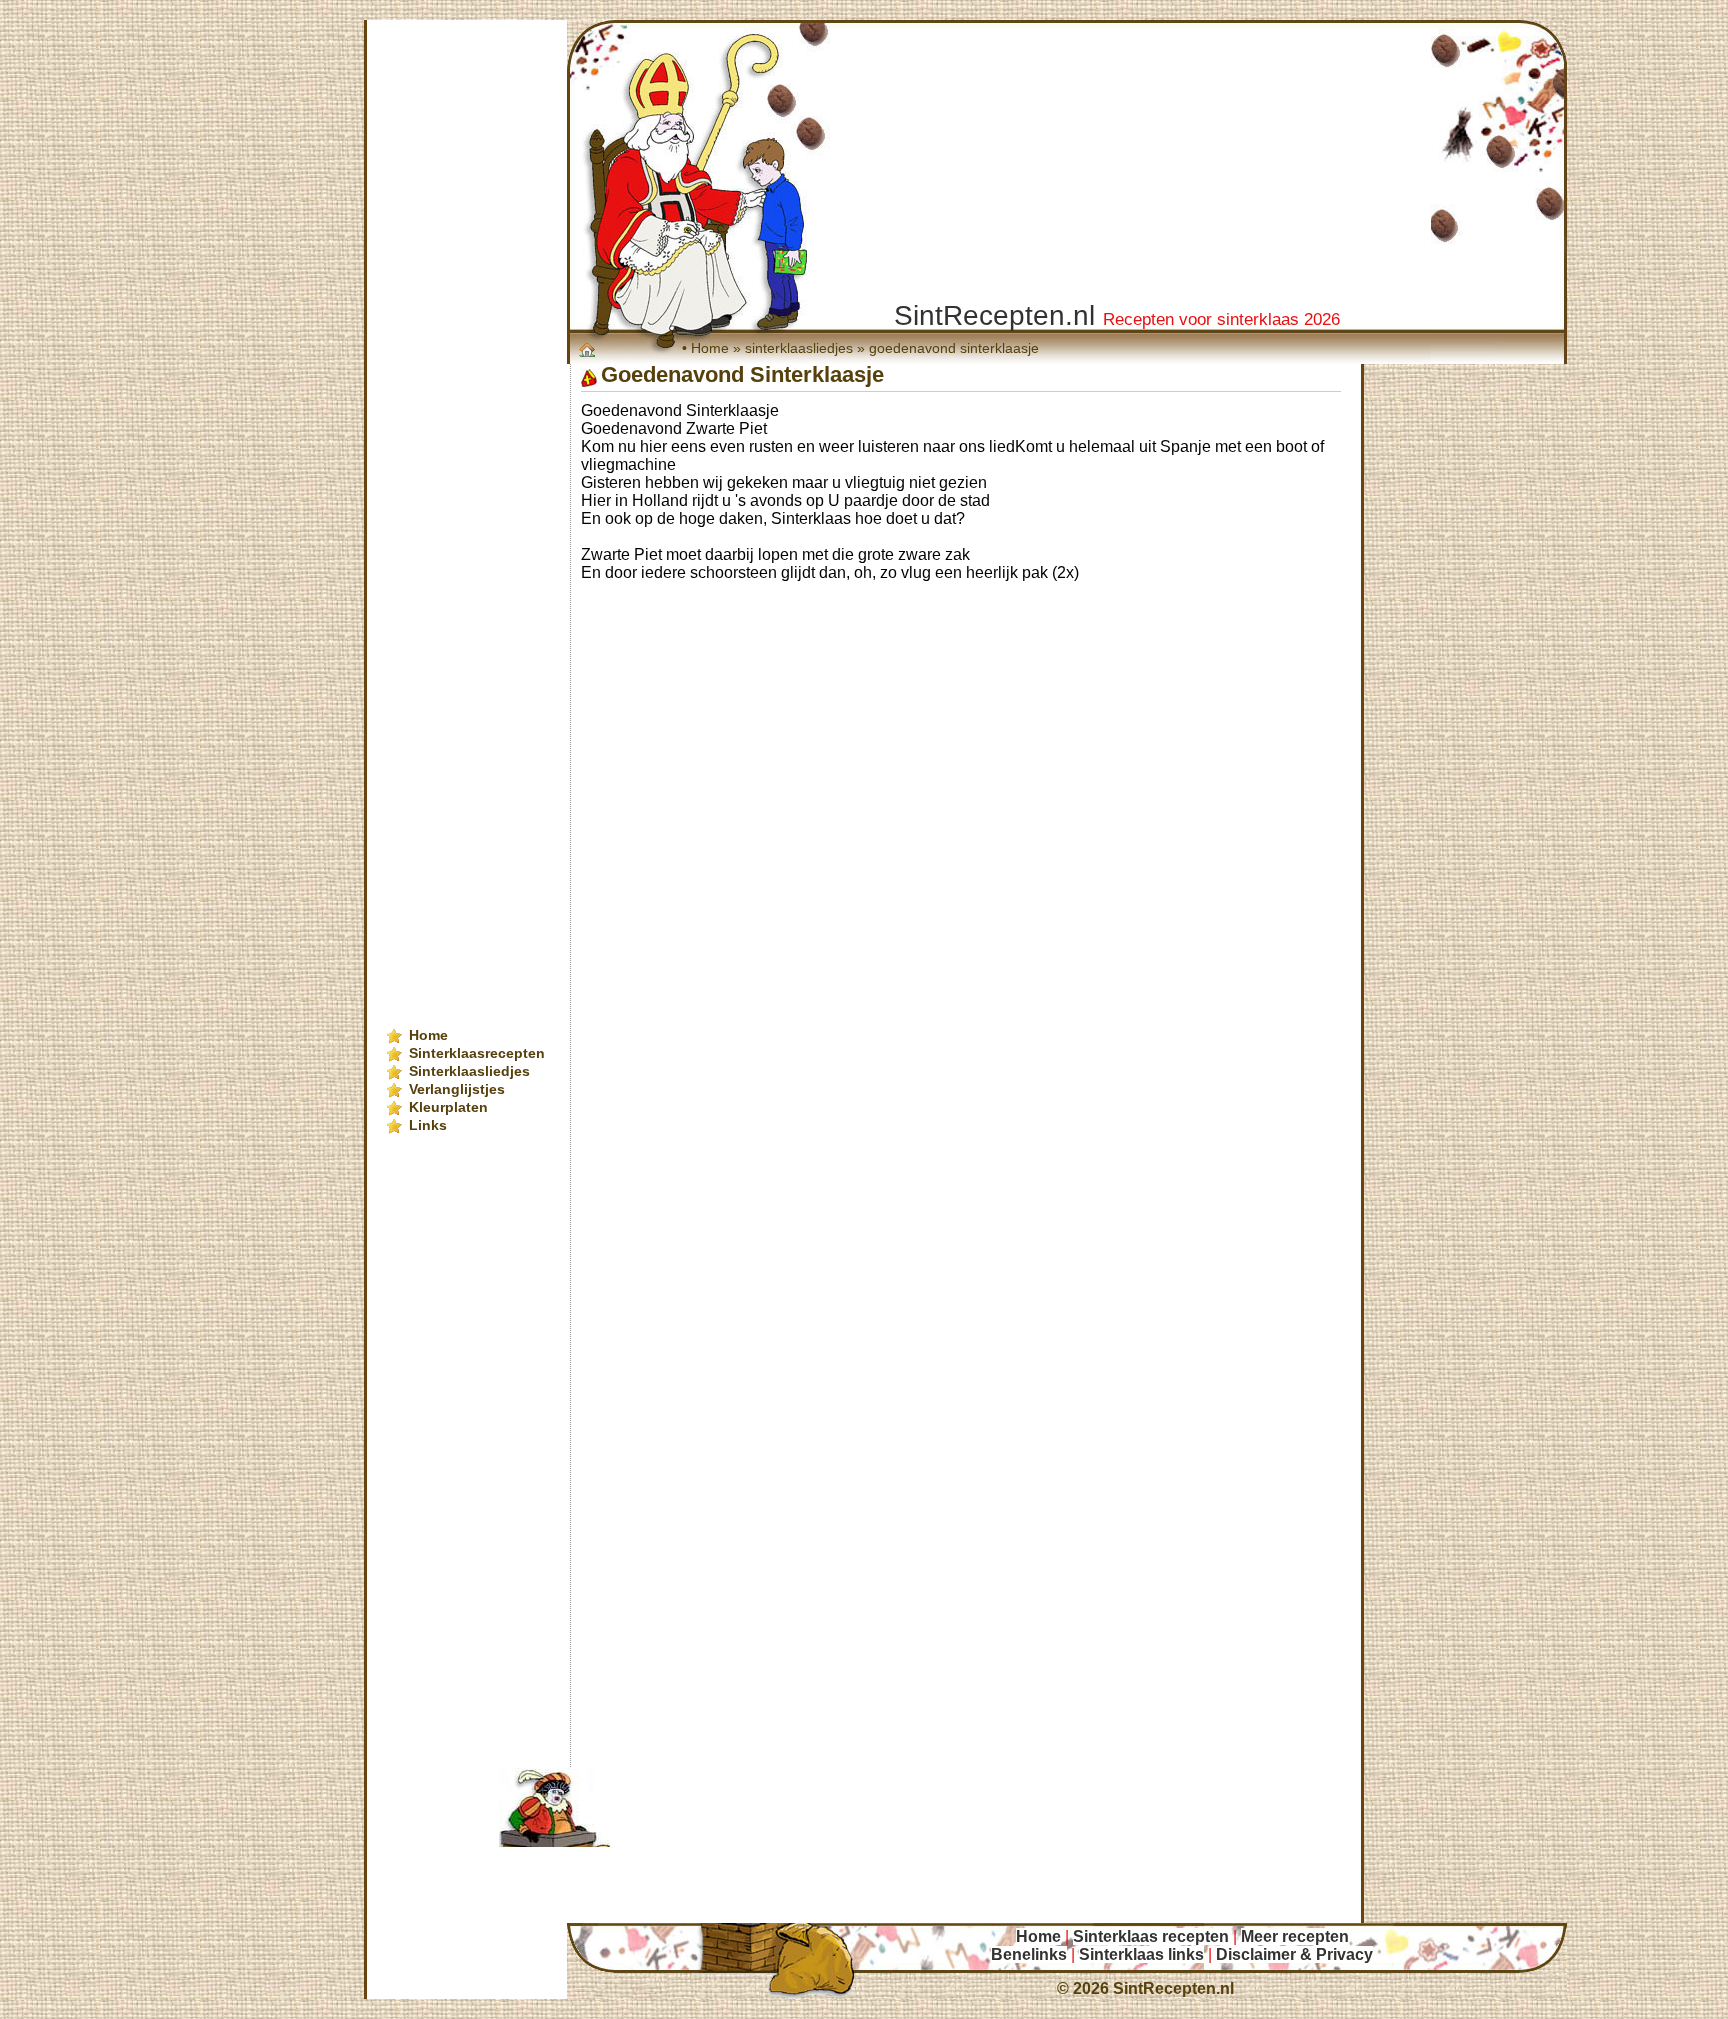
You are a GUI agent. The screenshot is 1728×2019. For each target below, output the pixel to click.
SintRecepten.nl (1173, 1988)
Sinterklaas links (1141, 1954)
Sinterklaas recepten (1151, 1936)
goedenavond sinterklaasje (954, 348)
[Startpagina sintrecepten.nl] (589, 348)
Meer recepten (1295, 1936)
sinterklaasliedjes (799, 348)
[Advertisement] (980, 637)
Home (710, 348)
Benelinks (1029, 1954)
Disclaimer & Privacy (1294, 1954)
